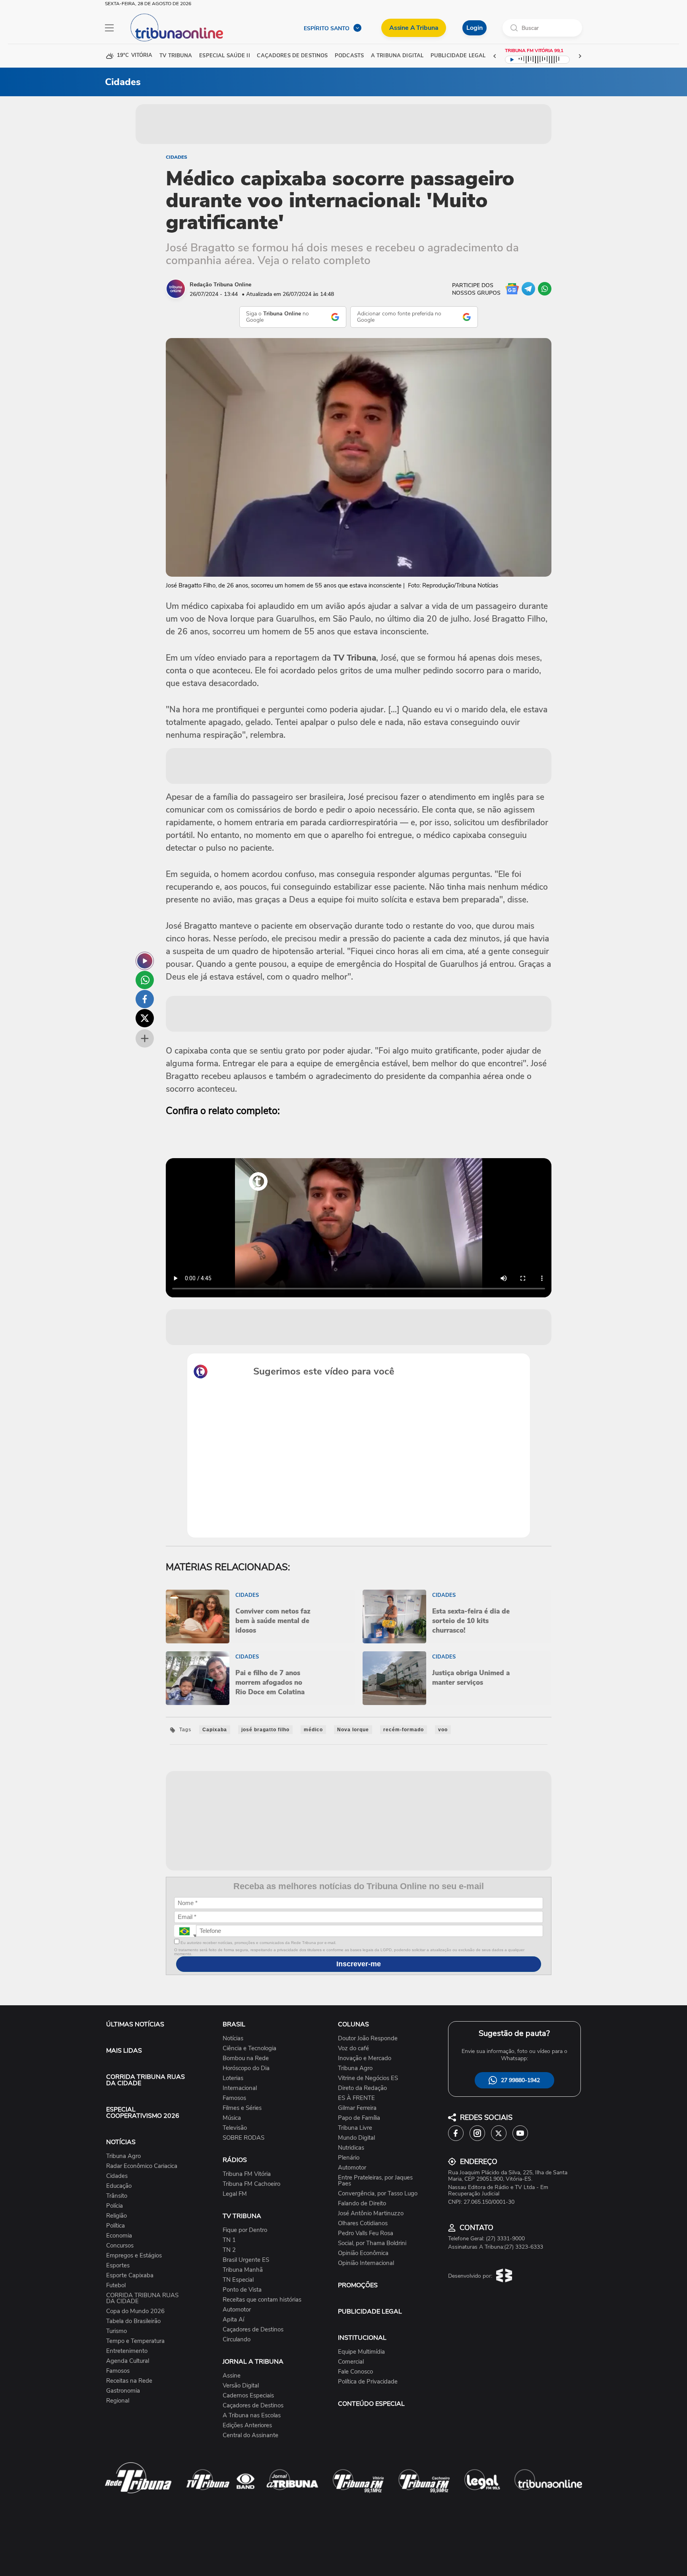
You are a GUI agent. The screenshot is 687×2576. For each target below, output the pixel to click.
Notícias (233, 2038)
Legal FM (235, 2194)
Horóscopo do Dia (246, 2068)
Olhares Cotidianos (363, 2223)
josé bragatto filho (265, 1730)
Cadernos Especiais (248, 2396)
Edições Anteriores (247, 2425)
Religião (116, 2216)
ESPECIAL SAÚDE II (224, 56)
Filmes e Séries (242, 2108)
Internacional (240, 2088)
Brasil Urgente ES (246, 2260)
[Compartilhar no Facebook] (145, 999)
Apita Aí (233, 2320)
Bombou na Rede (246, 2058)
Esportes (118, 2266)
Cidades (177, 157)
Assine (232, 2376)
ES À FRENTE (356, 2098)
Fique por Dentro (245, 2230)
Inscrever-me (359, 1964)
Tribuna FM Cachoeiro (251, 2184)
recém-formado (404, 1730)
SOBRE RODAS (244, 2138)
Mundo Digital (356, 2138)
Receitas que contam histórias (262, 2300)
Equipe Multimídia (361, 2352)
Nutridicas (351, 2148)
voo (443, 1730)
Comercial (351, 2362)
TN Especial (238, 2280)
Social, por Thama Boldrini (372, 2243)
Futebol (116, 2285)
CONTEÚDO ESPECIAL (371, 2404)
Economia (119, 2236)
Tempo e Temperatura (135, 2341)
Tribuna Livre (355, 2128)
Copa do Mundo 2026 (135, 2311)
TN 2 (229, 2250)
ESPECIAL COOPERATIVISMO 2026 (143, 2113)
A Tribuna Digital (397, 56)
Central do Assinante (250, 2435)
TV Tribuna (176, 56)
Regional (118, 2401)
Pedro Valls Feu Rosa (366, 2233)
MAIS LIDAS (124, 2051)
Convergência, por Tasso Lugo (378, 2194)
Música (232, 2118)
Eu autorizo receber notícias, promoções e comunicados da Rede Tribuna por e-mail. (258, 1943)
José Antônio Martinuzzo (371, 2213)
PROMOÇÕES (358, 2285)
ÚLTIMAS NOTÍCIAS (135, 2024)
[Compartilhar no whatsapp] (145, 980)
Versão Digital (241, 2386)
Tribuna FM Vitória (247, 2174)
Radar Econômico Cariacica (142, 2166)
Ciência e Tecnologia (249, 2048)
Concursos (120, 2246)
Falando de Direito (362, 2204)
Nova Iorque (353, 1730)
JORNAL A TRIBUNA (253, 2362)
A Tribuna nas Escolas (252, 2416)
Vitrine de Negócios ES (368, 2078)
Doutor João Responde (368, 2038)
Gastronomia (123, 2391)
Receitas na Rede (129, 2381)
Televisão (235, 2128)
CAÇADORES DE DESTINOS (292, 56)
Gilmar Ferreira (357, 2108)
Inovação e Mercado (365, 2058)
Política (115, 2226)
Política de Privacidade (368, 2382)
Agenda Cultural (128, 2361)
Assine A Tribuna (414, 28)
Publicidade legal (458, 56)
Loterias (233, 2078)
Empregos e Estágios (134, 2256)
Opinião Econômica (363, 2253)
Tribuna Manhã (243, 2270)
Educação (119, 2186)
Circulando (237, 2340)
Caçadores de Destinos (253, 2330)
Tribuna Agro (123, 2156)
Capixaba (215, 1730)
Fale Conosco (355, 2372)
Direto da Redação (362, 2088)
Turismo (116, 2331)
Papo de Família (359, 2118)
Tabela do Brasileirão (133, 2321)
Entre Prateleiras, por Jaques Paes (375, 2181)
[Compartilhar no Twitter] (145, 1018)
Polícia (114, 2206)
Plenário (349, 2158)
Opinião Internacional (366, 2263)
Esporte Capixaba (130, 2276)
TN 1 (229, 2240)
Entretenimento (127, 2351)
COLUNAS (353, 2024)
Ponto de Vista (242, 2290)
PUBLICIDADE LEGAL (370, 2312)
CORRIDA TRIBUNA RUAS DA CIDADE (146, 2080)
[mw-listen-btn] (145, 961)
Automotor (237, 2310)
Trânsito (117, 2196)
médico (313, 1730)
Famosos (118, 2371)
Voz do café (353, 2048)
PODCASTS (349, 56)
